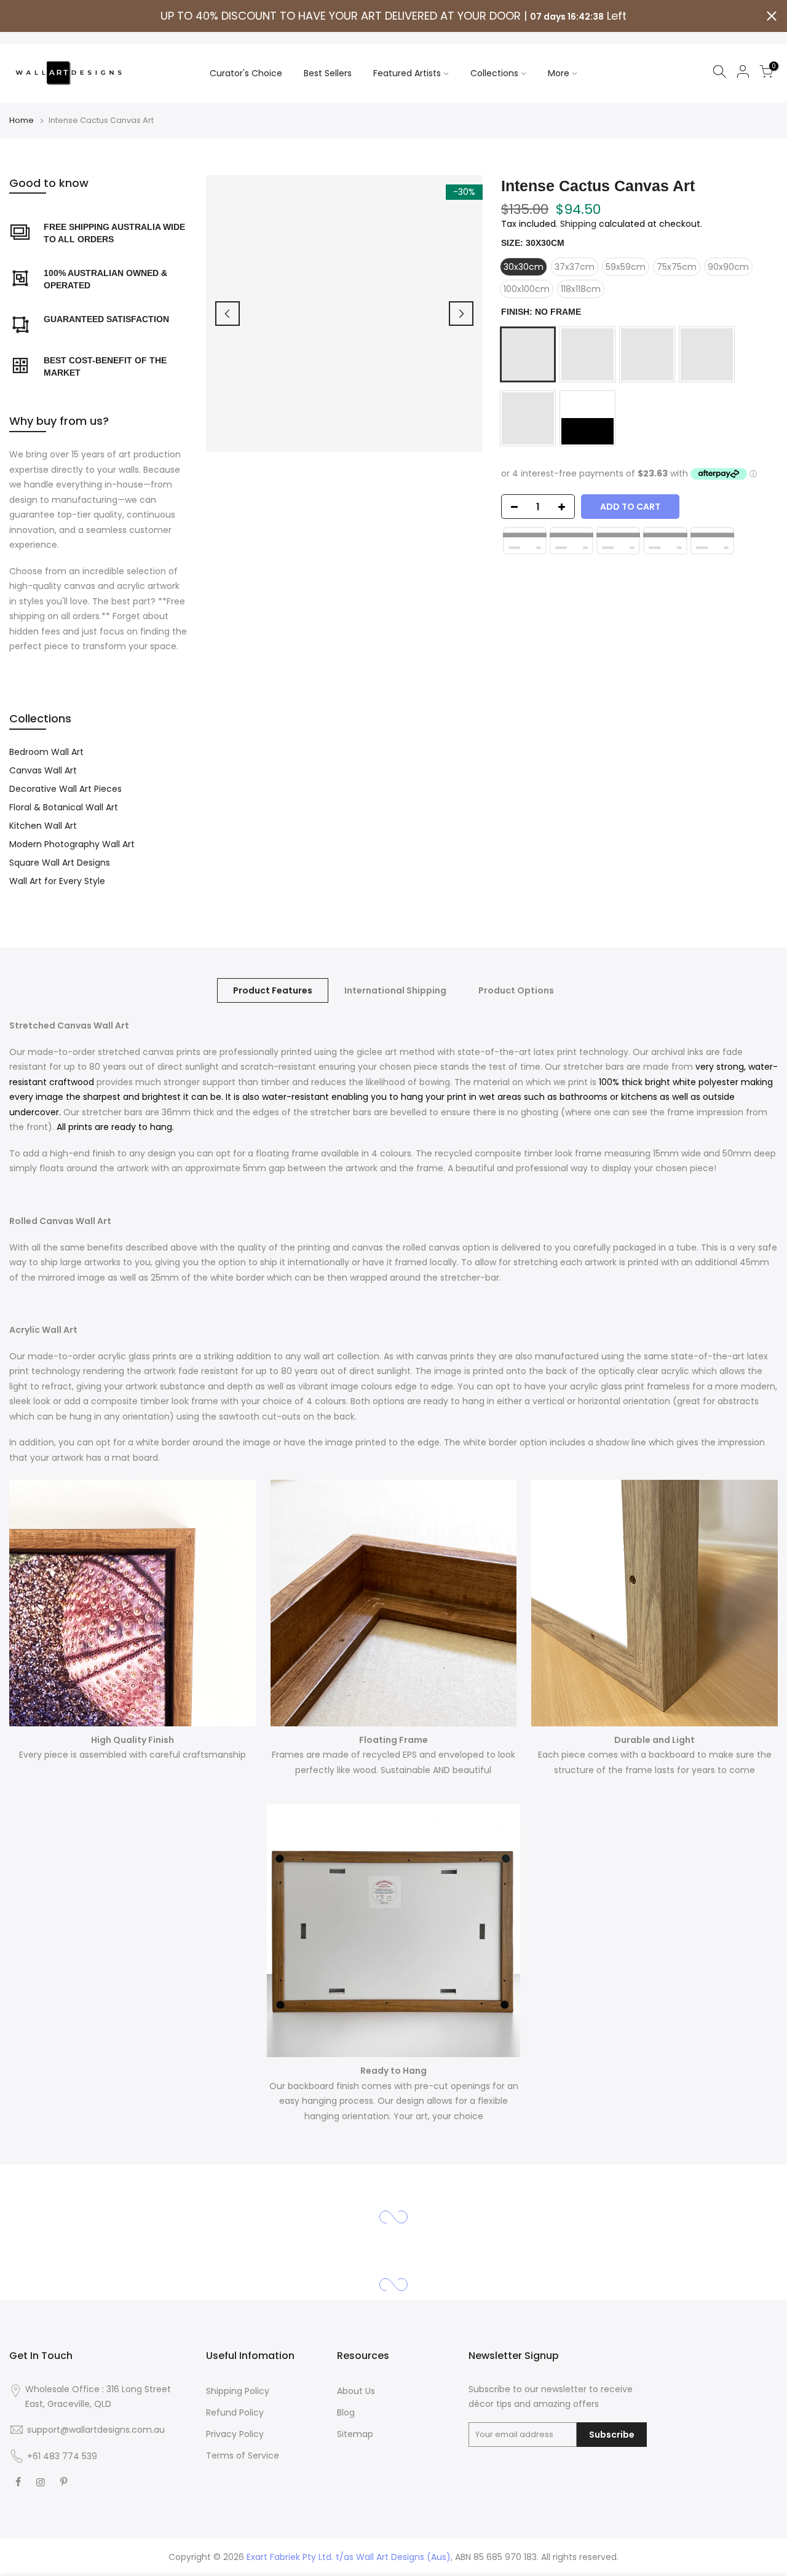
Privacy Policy (235, 2434)
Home (22, 121)
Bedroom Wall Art (46, 752)
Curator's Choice (246, 73)
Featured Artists (407, 73)
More (559, 73)
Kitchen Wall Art (43, 826)
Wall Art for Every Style (57, 881)
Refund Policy (235, 2412)
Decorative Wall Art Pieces (65, 789)
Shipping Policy (238, 2391)
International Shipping (395, 990)
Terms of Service (243, 2455)
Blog (346, 2412)
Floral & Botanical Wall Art (64, 807)
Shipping (578, 224)
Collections (494, 73)
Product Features (273, 990)
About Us (356, 2391)
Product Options (516, 990)
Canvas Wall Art (43, 770)
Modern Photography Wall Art (72, 844)
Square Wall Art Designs (60, 863)
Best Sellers (328, 73)
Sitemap (355, 2434)
